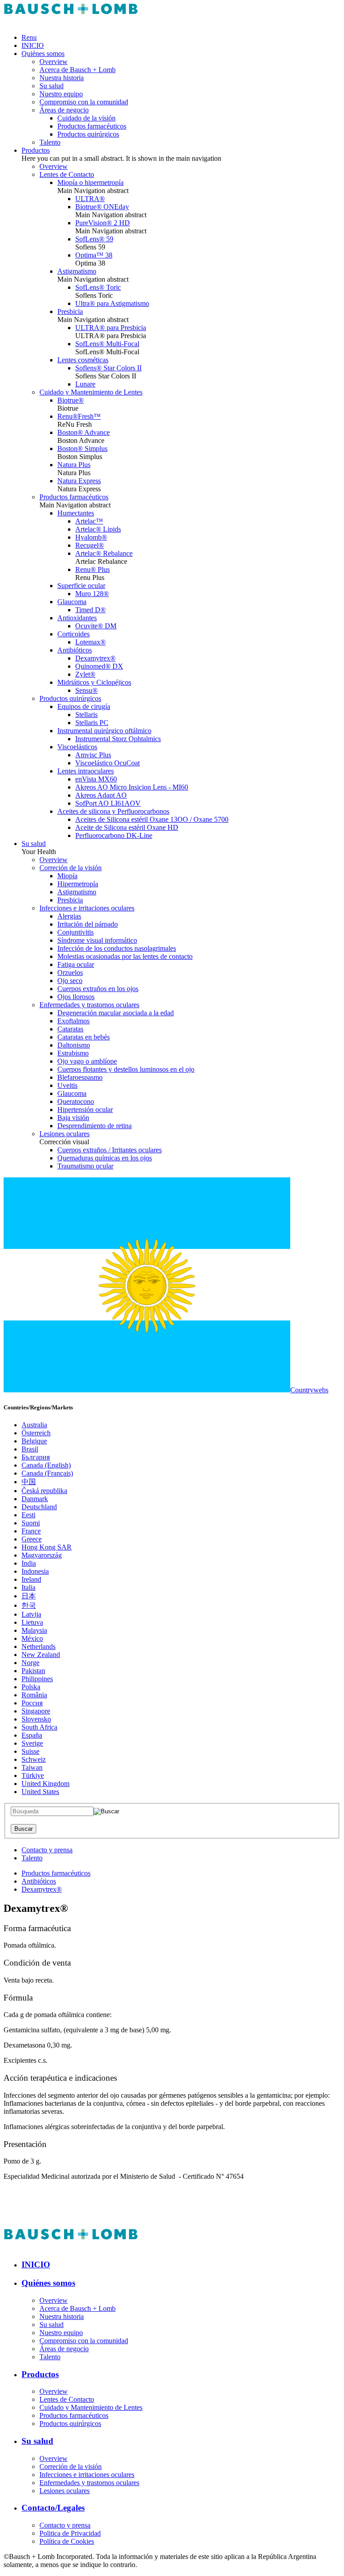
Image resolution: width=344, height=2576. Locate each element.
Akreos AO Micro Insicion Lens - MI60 (132, 787)
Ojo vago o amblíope (87, 1061)
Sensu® (86, 690)
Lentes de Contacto (67, 174)
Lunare (85, 384)
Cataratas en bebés (84, 1037)
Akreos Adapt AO (101, 795)
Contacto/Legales (53, 2508)
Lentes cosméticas (83, 360)
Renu (29, 37)
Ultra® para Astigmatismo (112, 303)
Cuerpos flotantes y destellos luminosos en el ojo (126, 1069)
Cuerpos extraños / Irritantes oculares (110, 1150)
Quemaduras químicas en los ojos (105, 1158)
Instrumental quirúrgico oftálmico (104, 731)
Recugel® (90, 545)
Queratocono (76, 1101)
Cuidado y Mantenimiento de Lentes (91, 392)
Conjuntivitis (75, 932)
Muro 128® (92, 594)
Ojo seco (70, 981)
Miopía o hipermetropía (90, 182)
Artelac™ (89, 521)
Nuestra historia (62, 78)
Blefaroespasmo (80, 1077)
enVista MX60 (96, 779)
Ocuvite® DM (96, 626)
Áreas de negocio (64, 110)
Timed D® (90, 610)
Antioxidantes (77, 618)
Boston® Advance (84, 432)
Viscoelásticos (77, 747)
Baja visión (73, 1118)
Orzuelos (70, 972)
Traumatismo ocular (85, 1166)
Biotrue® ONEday (102, 207)
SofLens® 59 (94, 239)
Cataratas (70, 1029)
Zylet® (85, 674)
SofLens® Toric (98, 287)
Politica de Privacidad (70, 2533)
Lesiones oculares (64, 1134)
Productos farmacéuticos (92, 126)
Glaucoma (72, 602)
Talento (50, 142)
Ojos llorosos (76, 997)
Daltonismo (74, 1045)
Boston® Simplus (82, 449)
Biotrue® (71, 400)
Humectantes (76, 513)
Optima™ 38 (94, 255)
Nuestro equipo (61, 94)
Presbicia (70, 311)
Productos (36, 150)
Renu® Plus (92, 569)
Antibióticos (75, 650)
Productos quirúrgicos (88, 134)
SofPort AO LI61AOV (108, 803)
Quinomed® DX (99, 666)
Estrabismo (73, 1053)
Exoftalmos (73, 1021)
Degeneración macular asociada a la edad (116, 1013)
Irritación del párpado (88, 924)
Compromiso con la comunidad (84, 102)
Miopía (67, 876)
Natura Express (79, 481)
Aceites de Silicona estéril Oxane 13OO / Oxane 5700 (152, 819)
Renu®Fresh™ (79, 416)
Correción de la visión (71, 868)
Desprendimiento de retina (95, 1126)
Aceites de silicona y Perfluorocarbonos (113, 811)
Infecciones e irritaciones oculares (87, 908)
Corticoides (73, 634)
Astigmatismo (77, 271)
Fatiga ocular (76, 964)
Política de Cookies (67, 2541)
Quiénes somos (43, 54)
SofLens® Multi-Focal (107, 344)
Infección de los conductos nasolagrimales (117, 948)
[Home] (71, 22)
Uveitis (67, 1085)
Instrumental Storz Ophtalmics (118, 739)
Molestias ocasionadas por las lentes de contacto (125, 956)
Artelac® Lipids (98, 529)
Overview (54, 62)
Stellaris (86, 715)
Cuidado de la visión (86, 118)
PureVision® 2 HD (103, 223)
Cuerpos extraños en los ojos (98, 989)
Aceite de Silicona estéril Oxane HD (127, 827)
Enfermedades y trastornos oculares (89, 1005)
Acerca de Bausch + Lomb (77, 70)
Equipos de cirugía (84, 706)
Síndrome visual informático (97, 940)
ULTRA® (90, 199)
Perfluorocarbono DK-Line (114, 835)
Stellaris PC (92, 723)
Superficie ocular (81, 586)
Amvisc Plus (93, 755)
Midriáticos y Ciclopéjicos (94, 682)
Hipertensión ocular (85, 1110)
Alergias (69, 916)
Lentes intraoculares (86, 771)
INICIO (33, 45)
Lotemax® (90, 642)
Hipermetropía (78, 884)
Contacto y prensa (47, 1850)
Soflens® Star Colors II (108, 368)
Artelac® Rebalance (104, 553)
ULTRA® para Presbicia (111, 328)
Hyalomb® (91, 537)
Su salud (52, 86)
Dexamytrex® (95, 658)
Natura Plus (74, 465)
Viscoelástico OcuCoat (107, 763)
